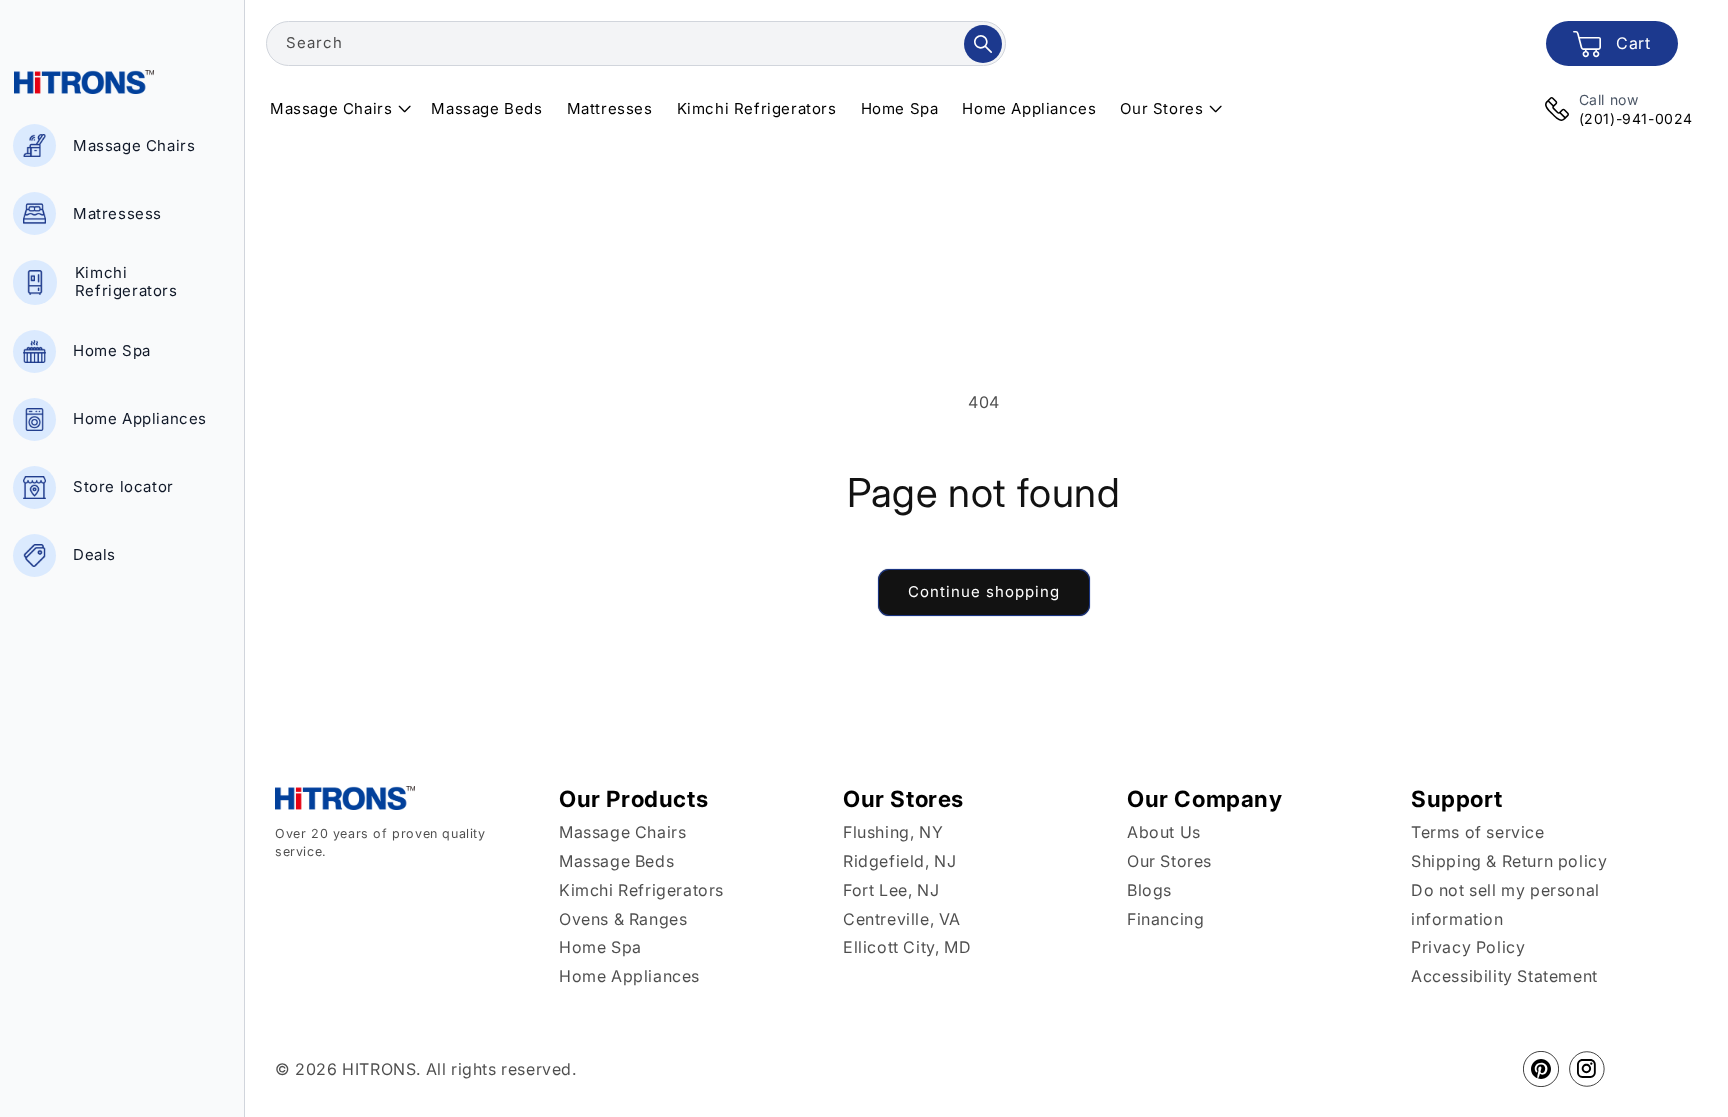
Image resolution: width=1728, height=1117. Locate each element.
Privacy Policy (1468, 947)
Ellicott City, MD (907, 947)
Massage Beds (616, 861)
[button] (338, 109)
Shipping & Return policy (1509, 861)
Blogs (1149, 890)
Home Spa (600, 947)
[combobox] (636, 43)
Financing (1165, 919)
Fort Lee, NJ (891, 890)
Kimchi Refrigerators (641, 890)
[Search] (983, 44)
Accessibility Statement (1504, 976)
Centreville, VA (902, 919)
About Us (1164, 832)
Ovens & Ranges (623, 919)
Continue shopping (984, 591)
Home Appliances (629, 976)
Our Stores (1169, 861)
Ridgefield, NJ (899, 861)
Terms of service (1478, 832)
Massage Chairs (622, 832)
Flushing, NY (893, 832)
